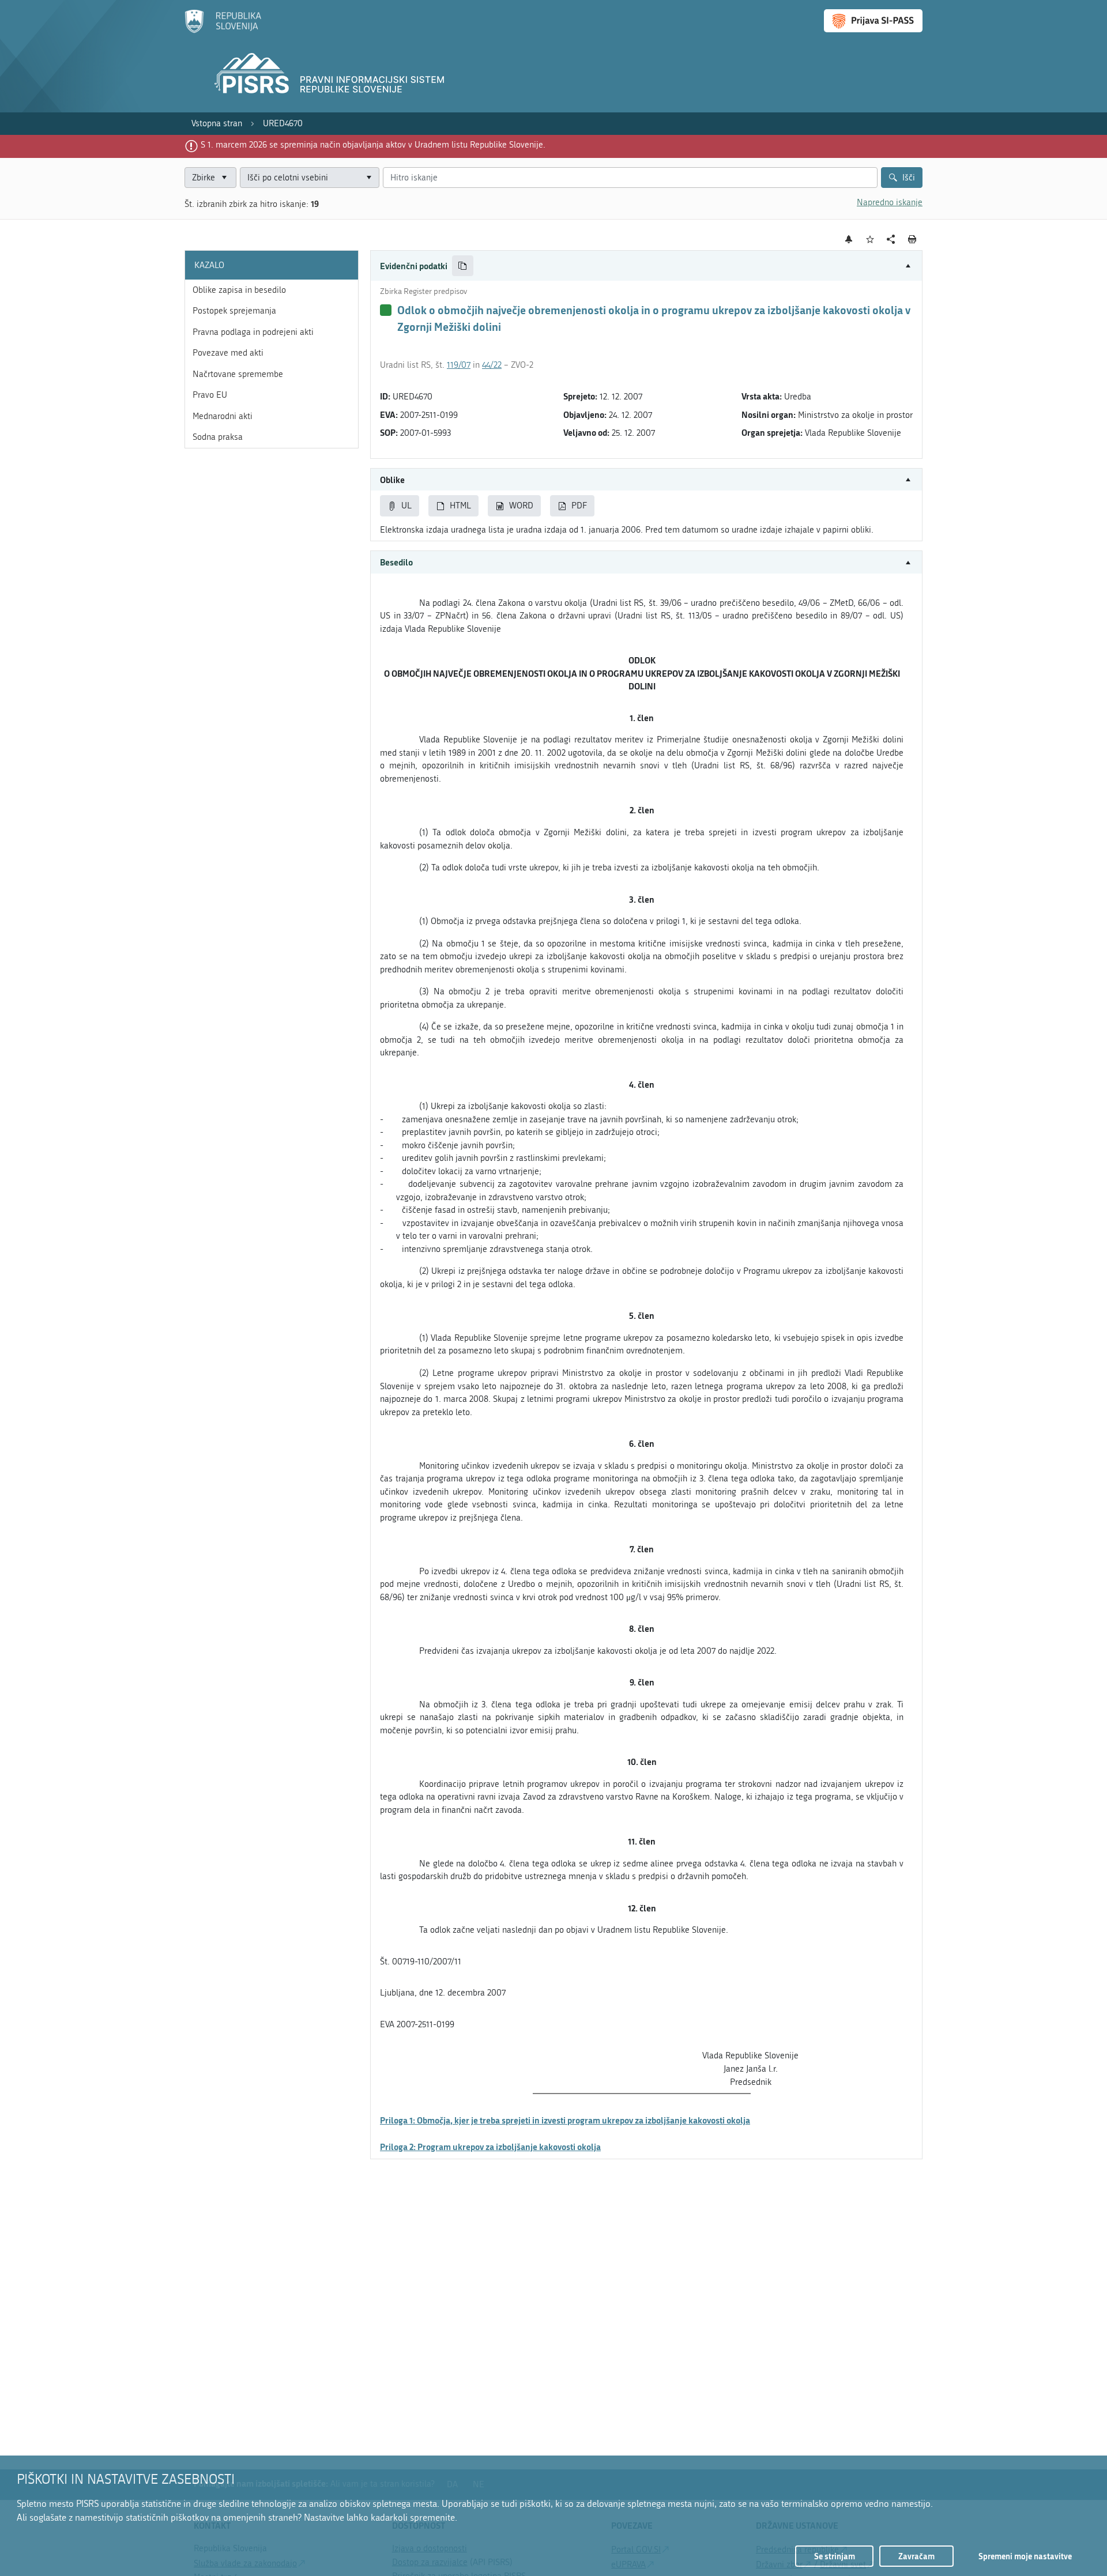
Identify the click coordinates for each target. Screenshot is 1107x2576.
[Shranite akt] (870, 240)
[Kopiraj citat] (463, 266)
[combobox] (310, 178)
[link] (217, 124)
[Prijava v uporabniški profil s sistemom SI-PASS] (873, 21)
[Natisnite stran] (912, 239)
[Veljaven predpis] (386, 310)
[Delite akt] (891, 240)
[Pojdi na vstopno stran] (223, 31)
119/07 (459, 365)
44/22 (492, 365)
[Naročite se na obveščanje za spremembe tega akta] (849, 239)
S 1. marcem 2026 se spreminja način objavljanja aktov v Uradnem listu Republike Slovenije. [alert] (373, 145)
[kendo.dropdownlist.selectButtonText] (368, 178)
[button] (646, 266)
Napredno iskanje (890, 202)
